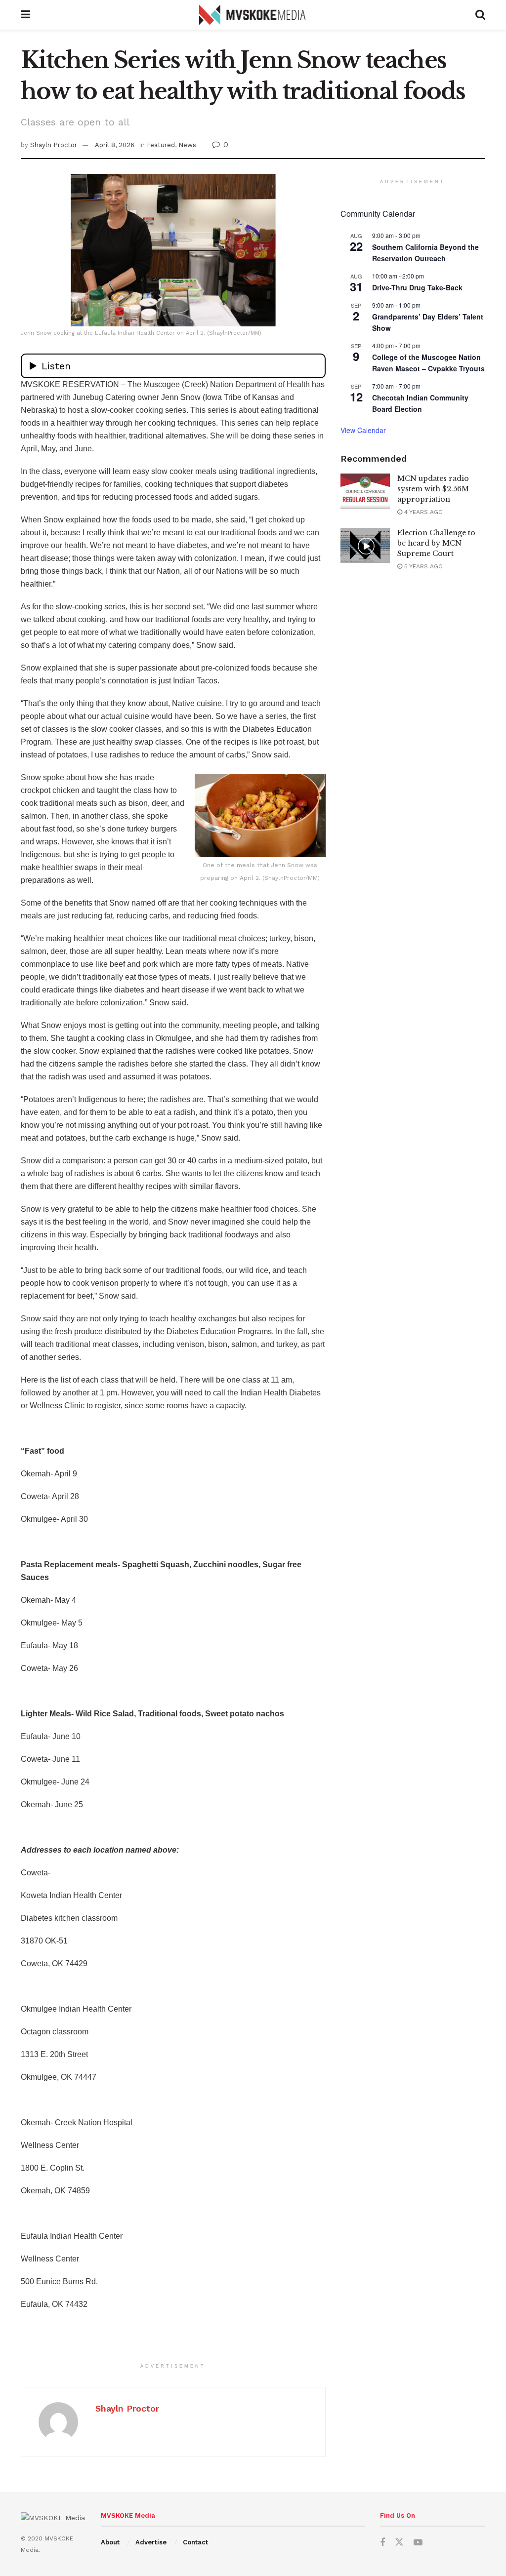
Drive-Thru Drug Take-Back (417, 287)
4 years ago (422, 512)
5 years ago (422, 566)
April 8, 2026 (115, 145)
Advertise (151, 2542)
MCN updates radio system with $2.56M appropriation (433, 489)
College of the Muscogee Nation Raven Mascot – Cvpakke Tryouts (428, 363)
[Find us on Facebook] (382, 2543)
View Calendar (363, 430)
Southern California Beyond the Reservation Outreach (425, 253)
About (110, 2542)
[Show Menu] (25, 15)
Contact (195, 2542)
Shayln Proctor (54, 145)
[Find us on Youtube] (418, 2543)
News (187, 145)
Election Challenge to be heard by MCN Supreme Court (436, 543)
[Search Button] (480, 15)
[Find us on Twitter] (399, 2542)
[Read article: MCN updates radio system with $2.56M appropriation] (365, 491)
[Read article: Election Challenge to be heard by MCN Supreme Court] (365, 546)
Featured (161, 145)
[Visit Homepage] (253, 15)
